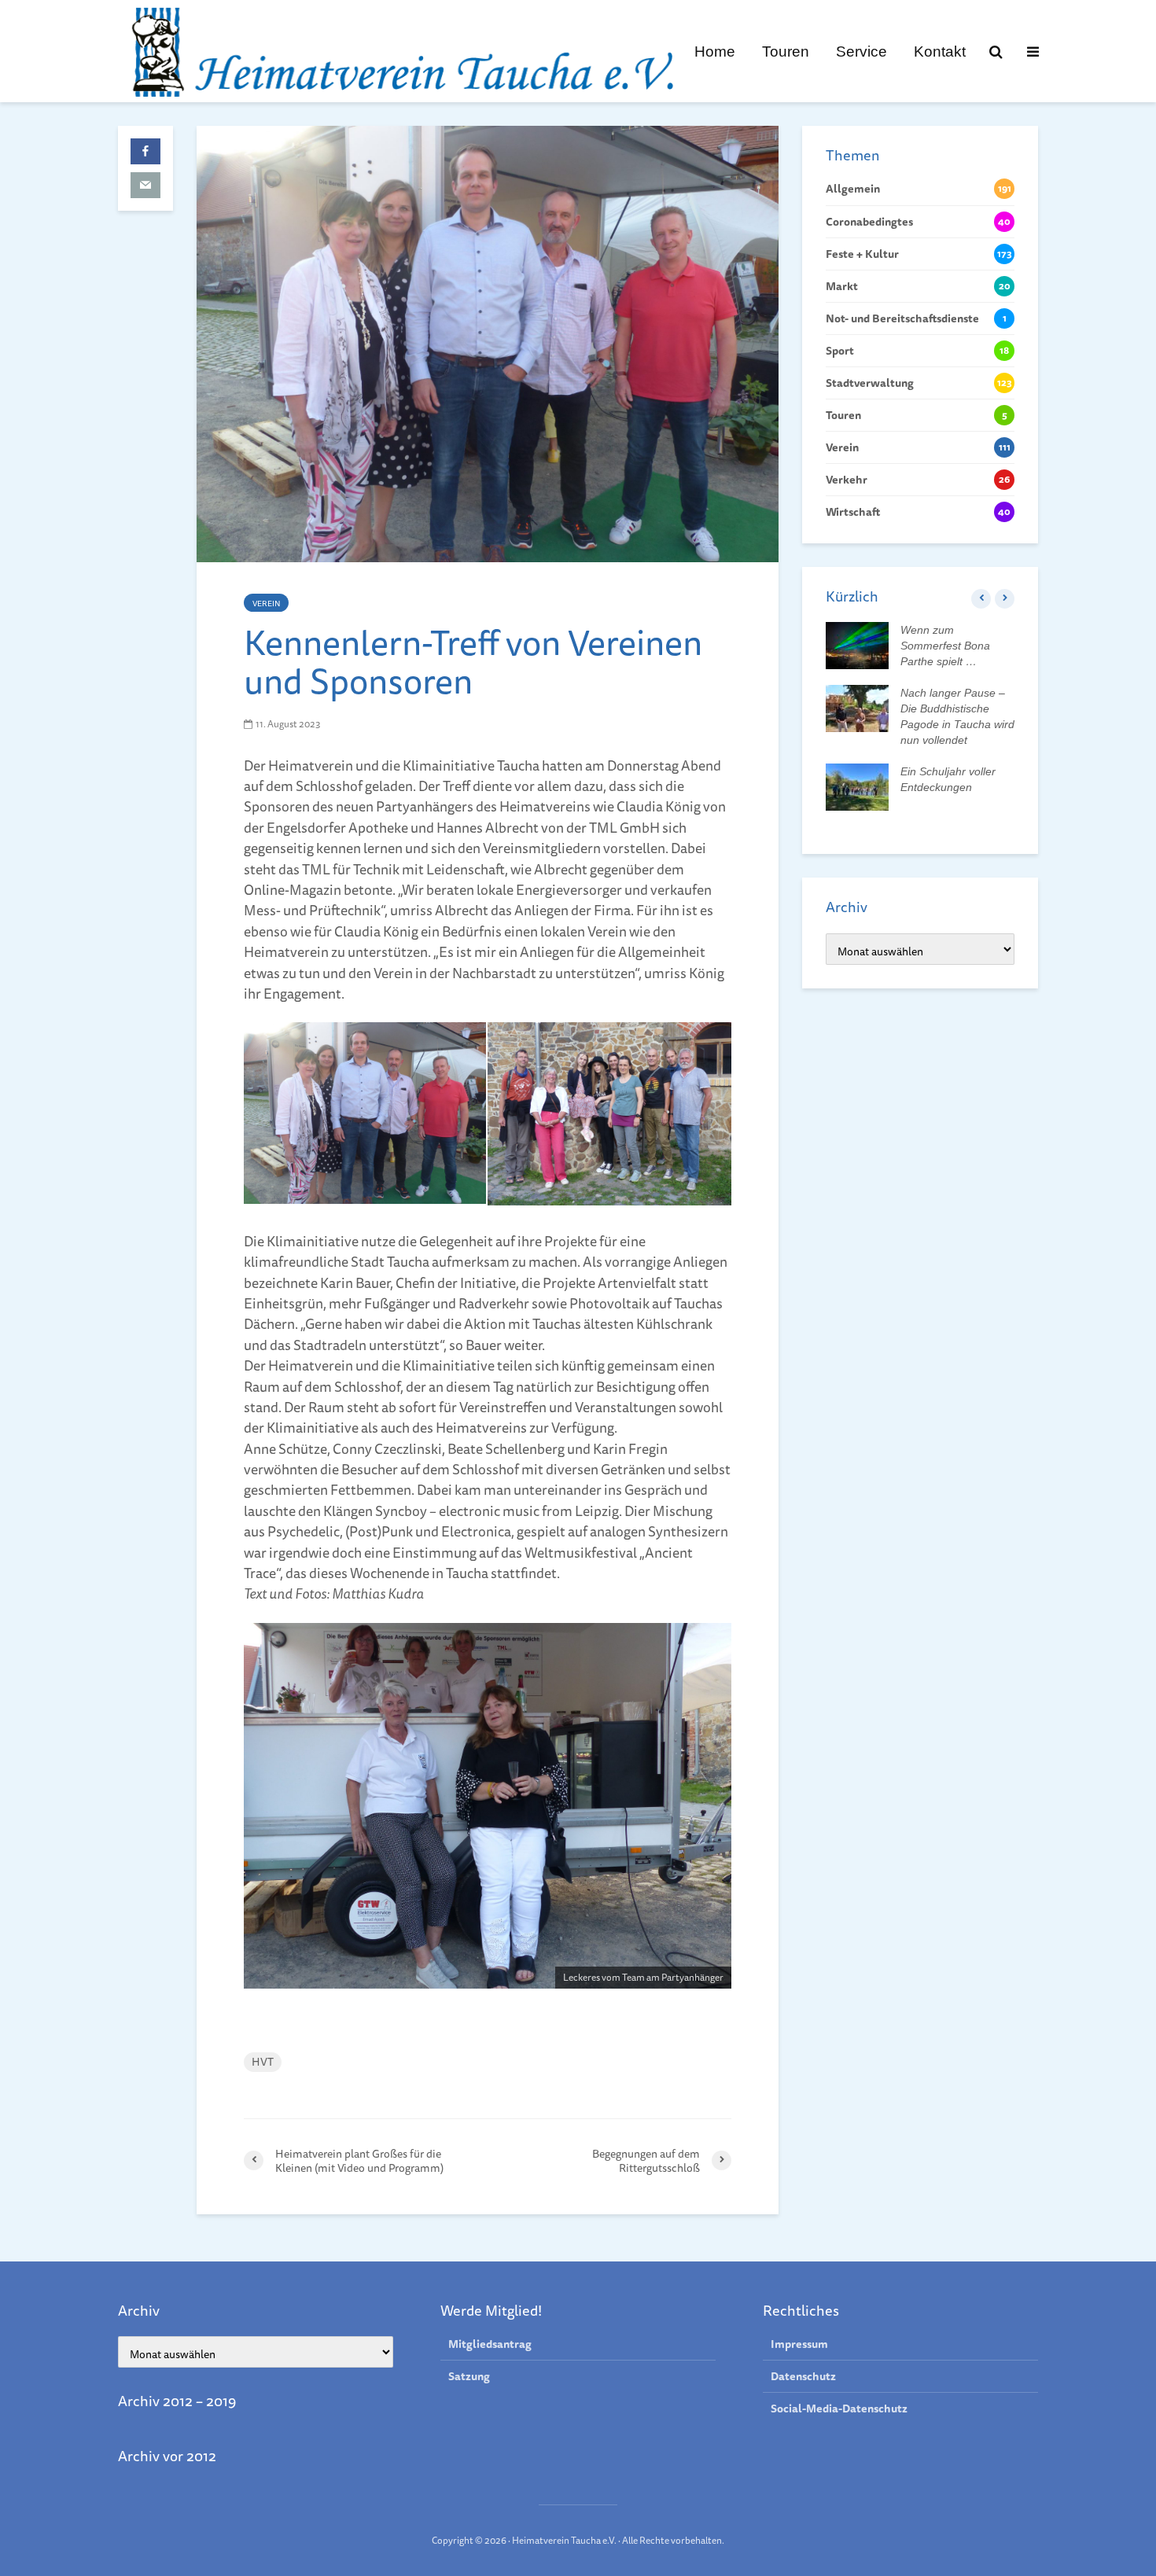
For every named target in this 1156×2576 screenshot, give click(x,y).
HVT (263, 2062)
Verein (266, 603)
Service (861, 51)
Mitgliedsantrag (490, 2344)
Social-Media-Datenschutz (839, 2409)
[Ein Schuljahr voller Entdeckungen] (857, 786)
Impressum (799, 2344)
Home (715, 51)
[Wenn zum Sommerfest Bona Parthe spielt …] (857, 645)
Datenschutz (803, 2376)
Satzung (469, 2376)
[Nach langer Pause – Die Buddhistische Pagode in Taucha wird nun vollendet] (857, 708)
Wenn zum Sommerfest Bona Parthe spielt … (945, 646)
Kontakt (940, 51)
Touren (786, 51)
